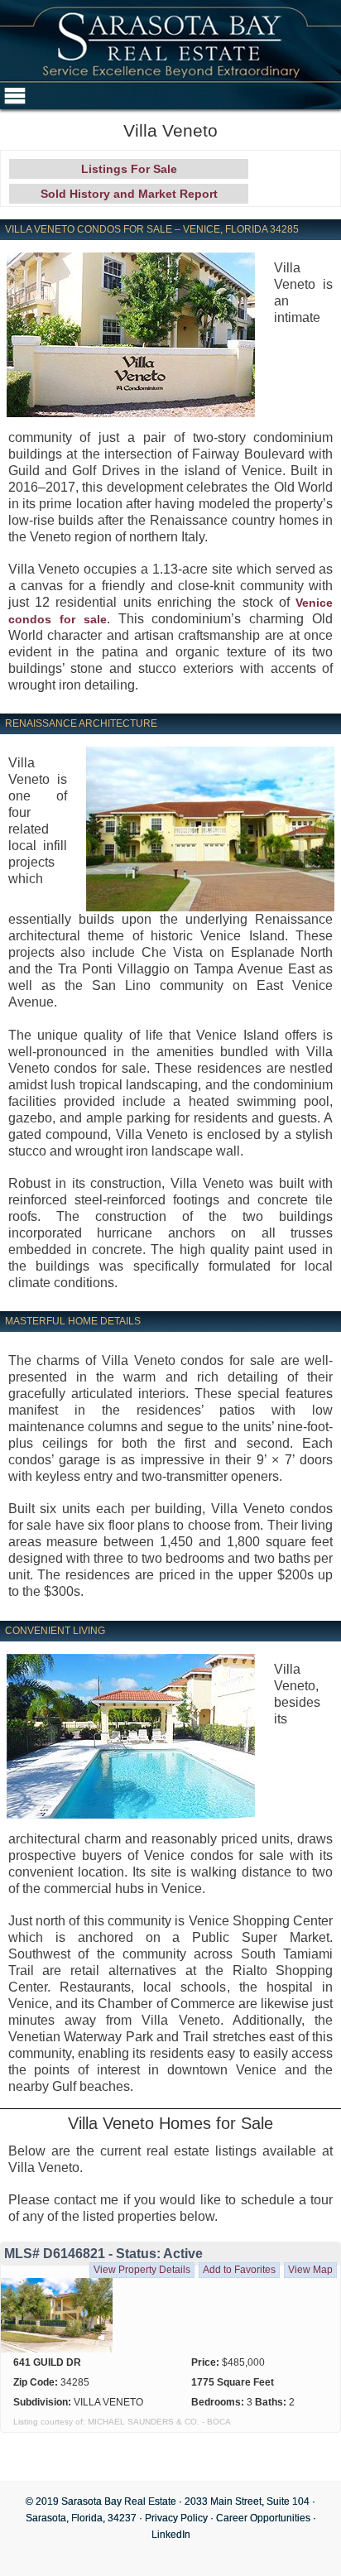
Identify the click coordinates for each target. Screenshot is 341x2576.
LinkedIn (171, 2535)
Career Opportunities (263, 2518)
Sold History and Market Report (129, 194)
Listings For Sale (129, 169)
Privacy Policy (176, 2518)
